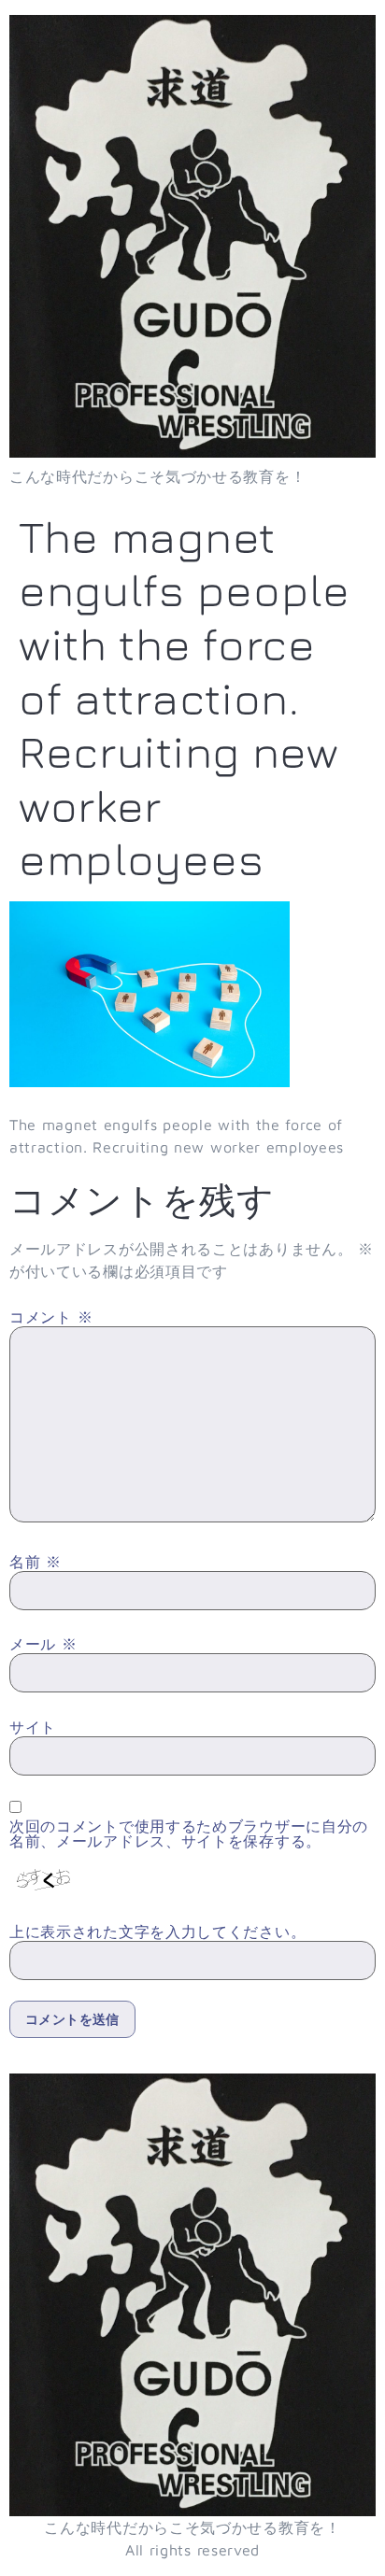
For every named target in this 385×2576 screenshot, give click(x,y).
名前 (36, 1562)
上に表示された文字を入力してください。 (157, 1932)
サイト (33, 1727)
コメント (51, 1317)
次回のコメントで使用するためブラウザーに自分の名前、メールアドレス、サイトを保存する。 (189, 1833)
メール (43, 1644)
